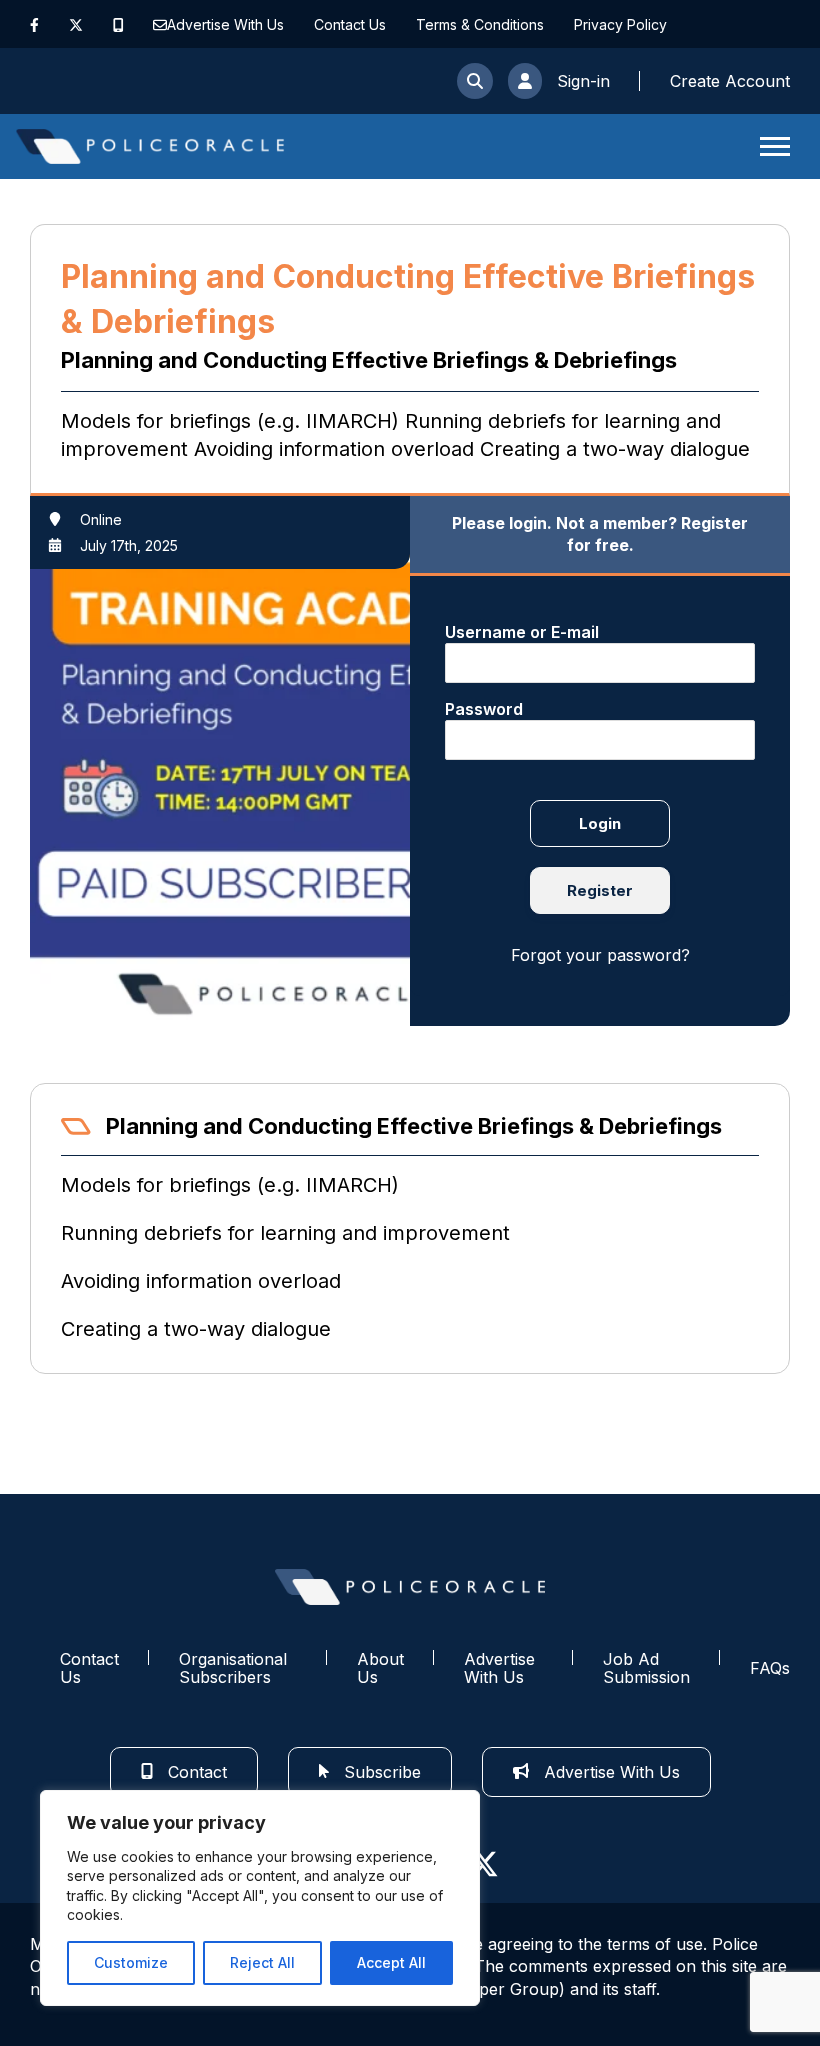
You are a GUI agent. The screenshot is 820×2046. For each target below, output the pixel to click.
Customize (131, 1962)
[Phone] (118, 24)
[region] (260, 1898)
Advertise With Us (225, 24)
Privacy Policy (620, 24)
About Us (380, 1668)
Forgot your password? (600, 955)
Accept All (391, 1962)
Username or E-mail (522, 632)
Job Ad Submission (646, 1668)
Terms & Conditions (480, 24)
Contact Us (350, 24)
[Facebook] (34, 24)
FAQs (770, 1668)
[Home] (150, 146)
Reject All (262, 1962)
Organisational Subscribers (233, 1668)
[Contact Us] (160, 24)
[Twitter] (76, 24)
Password (484, 709)
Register (600, 890)
